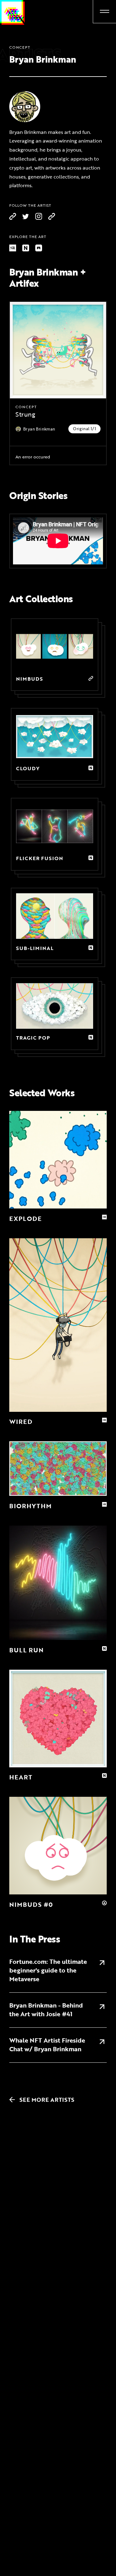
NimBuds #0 (31, 1904)
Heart (21, 1777)
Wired (21, 1422)
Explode (26, 1219)
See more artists (43, 2100)
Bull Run (26, 1650)
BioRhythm (30, 1506)
